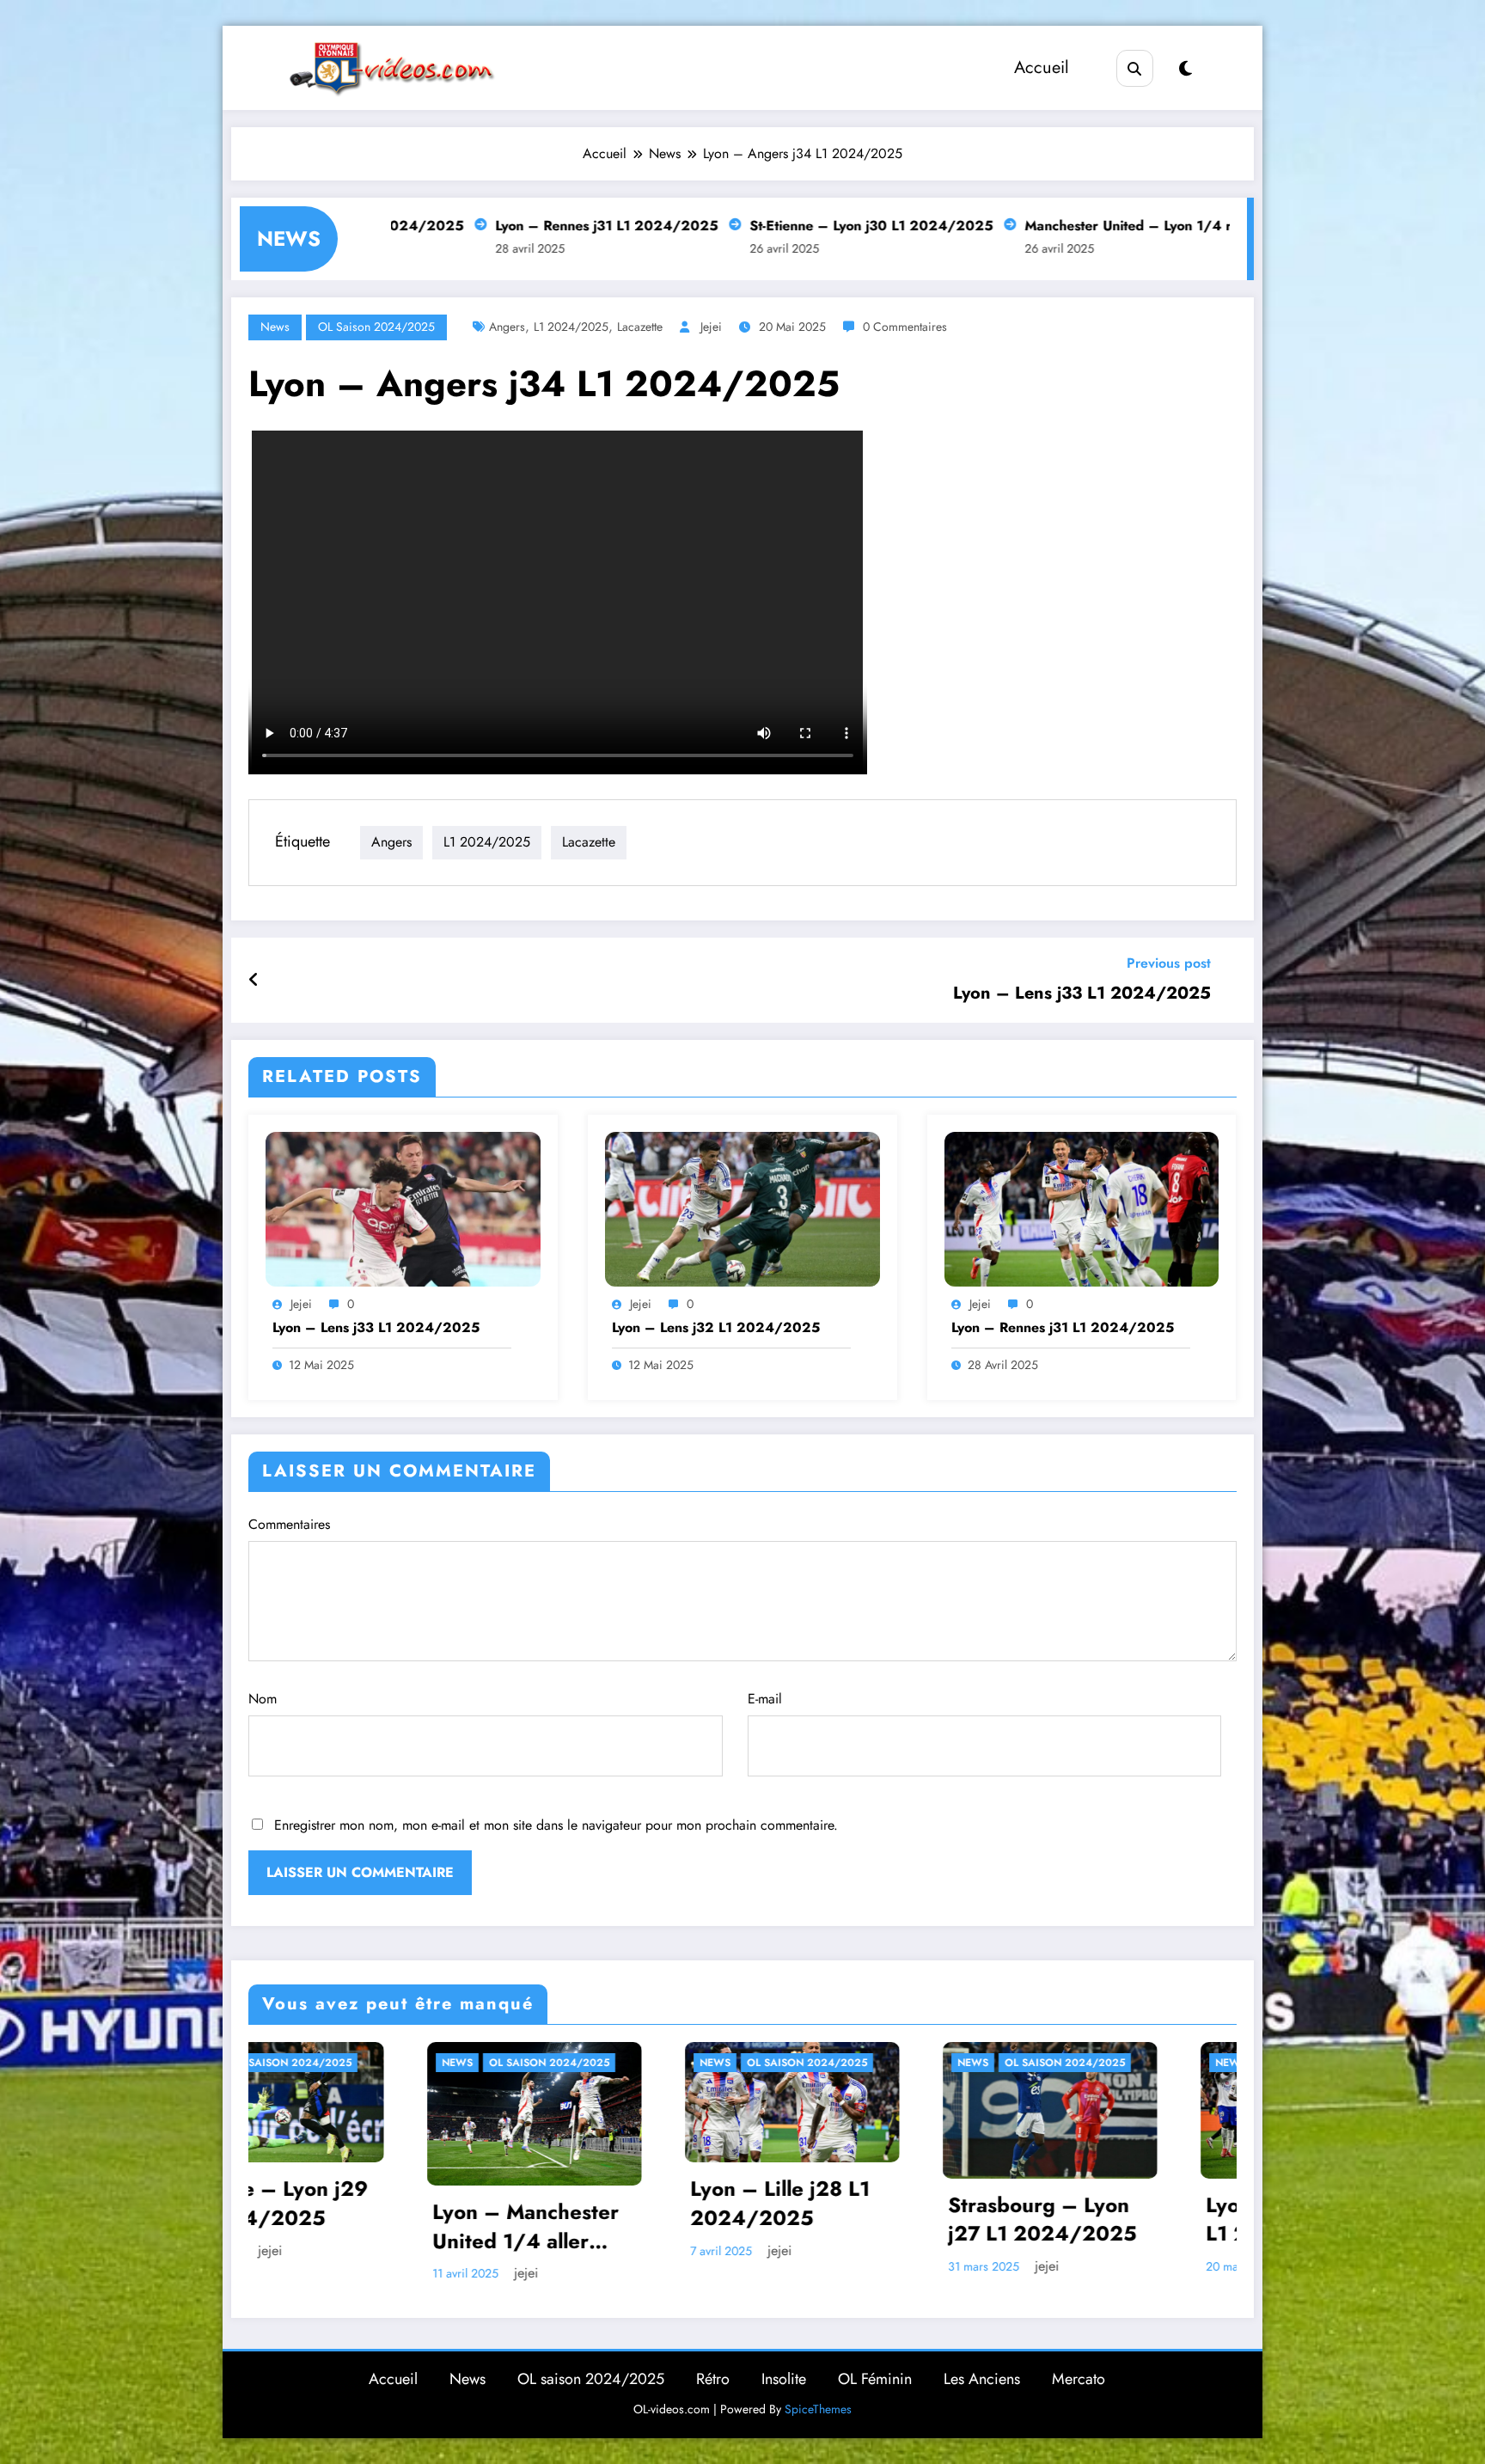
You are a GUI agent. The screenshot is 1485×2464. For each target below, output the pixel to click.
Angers (507, 327)
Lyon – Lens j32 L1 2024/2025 (716, 1328)
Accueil (1042, 67)
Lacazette (640, 327)
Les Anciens (982, 2371)
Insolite (784, 2371)
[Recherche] (1135, 68)
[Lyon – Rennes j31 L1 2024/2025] (1082, 1208)
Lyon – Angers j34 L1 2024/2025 (818, 2219)
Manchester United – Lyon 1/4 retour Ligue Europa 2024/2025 (1081, 226)
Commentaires (289, 1524)
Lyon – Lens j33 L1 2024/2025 (1082, 994)
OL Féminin (875, 2371)
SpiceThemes (818, 2402)
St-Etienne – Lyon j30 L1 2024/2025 (719, 226)
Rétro (713, 2371)
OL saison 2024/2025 (376, 327)
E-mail (765, 1699)
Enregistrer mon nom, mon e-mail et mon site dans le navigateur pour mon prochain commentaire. (556, 1825)
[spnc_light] (1186, 69)
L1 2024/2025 (571, 327)
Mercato (1079, 2371)
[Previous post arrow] (254, 981)
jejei (711, 327)
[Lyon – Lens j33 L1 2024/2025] (403, 1208)
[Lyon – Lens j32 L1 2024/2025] (742, 1208)
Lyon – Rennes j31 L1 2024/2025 (454, 226)
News (275, 327)
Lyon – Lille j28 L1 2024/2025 (300, 2203)
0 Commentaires (905, 327)
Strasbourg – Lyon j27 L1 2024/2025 (562, 2219)
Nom (263, 1699)
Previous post (1169, 963)
